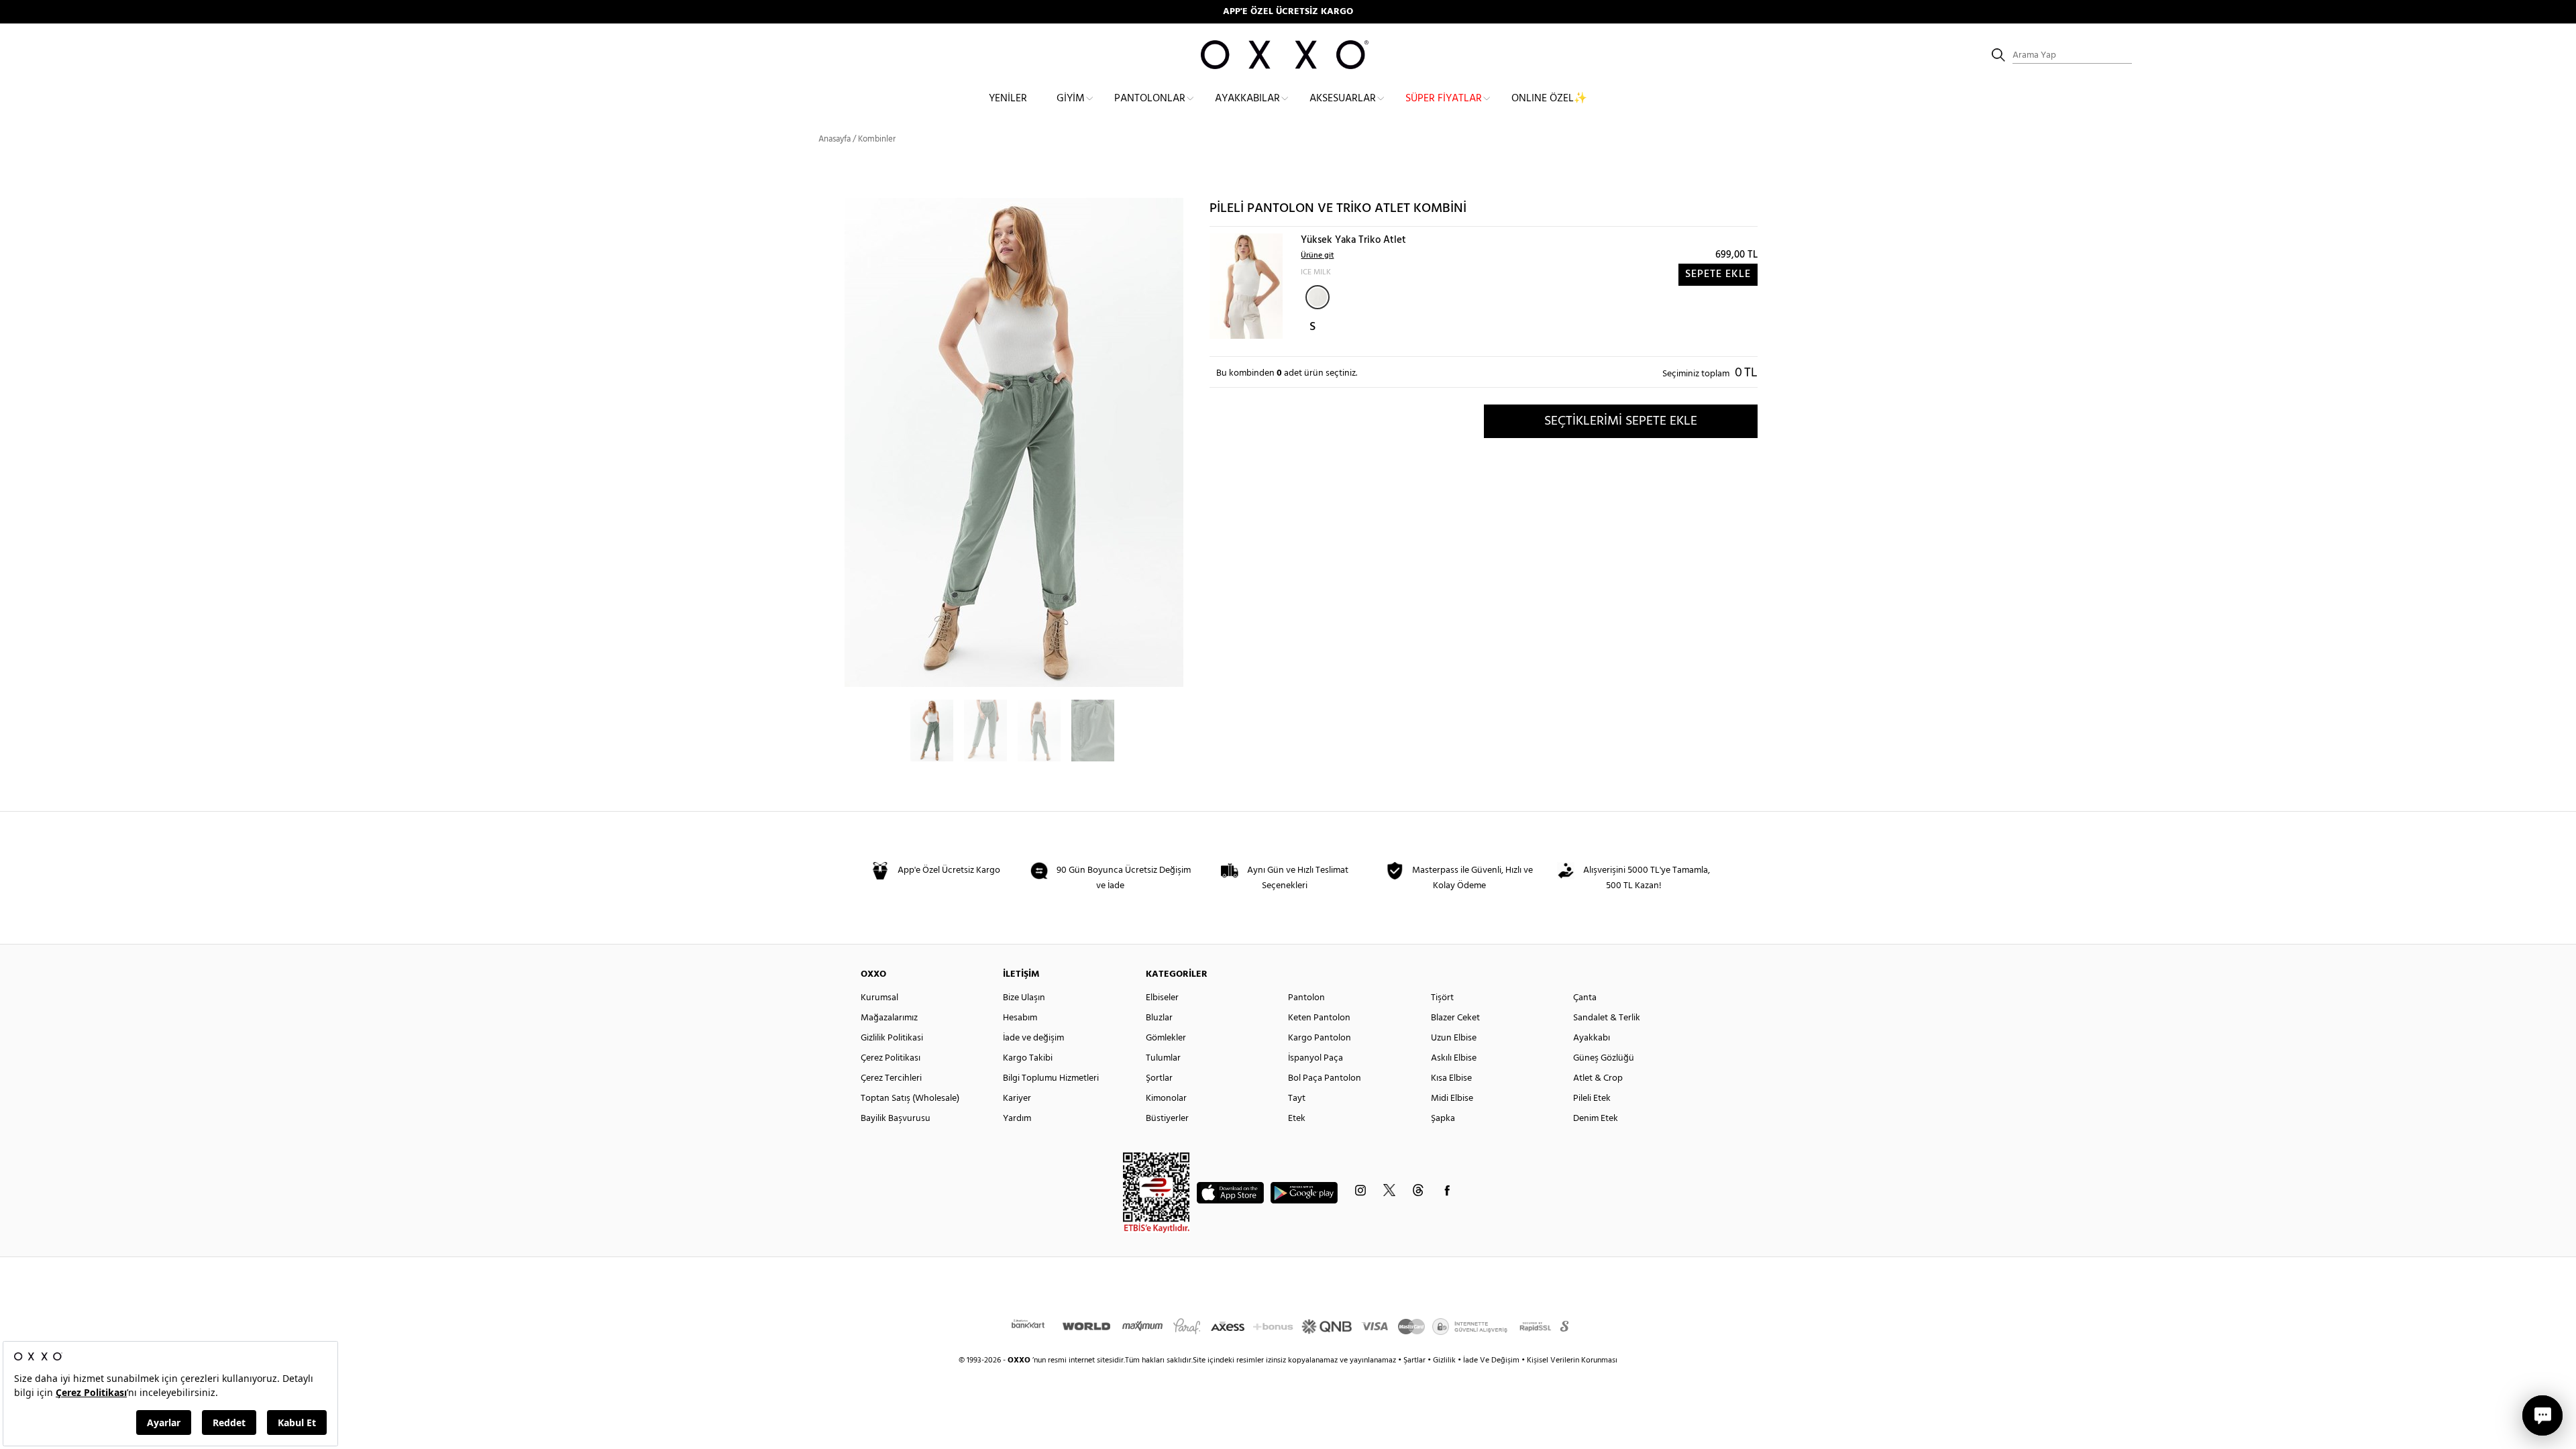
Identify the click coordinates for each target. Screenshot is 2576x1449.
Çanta (1585, 998)
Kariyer (1017, 1098)
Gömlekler (1166, 1038)
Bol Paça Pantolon (1325, 1078)
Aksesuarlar (1343, 99)
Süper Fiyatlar (1444, 99)
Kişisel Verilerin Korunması (1572, 1360)
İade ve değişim (1033, 1038)
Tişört (1442, 998)
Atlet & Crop (1598, 1078)
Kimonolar (1166, 1098)
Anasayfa (835, 139)
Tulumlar (1163, 1058)
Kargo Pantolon (1320, 1038)
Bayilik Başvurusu (896, 1119)
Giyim (1071, 99)
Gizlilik (1445, 1360)
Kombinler (877, 139)
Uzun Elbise (1454, 1038)
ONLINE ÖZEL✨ (1549, 99)
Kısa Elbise (1451, 1078)
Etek (1297, 1119)
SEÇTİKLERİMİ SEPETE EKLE (1621, 421)
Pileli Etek (1592, 1098)
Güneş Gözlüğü (1604, 1058)
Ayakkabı (1592, 1038)
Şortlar (1159, 1078)
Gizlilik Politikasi (892, 1038)
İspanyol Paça (1316, 1058)
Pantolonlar (1150, 99)
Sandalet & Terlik (1607, 1018)
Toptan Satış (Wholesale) (910, 1098)
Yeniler (1008, 99)
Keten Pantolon (1319, 1018)
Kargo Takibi (1028, 1058)
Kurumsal (879, 998)
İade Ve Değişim (1491, 1360)
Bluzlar (1159, 1018)
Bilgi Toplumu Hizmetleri (1051, 1078)
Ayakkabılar (1247, 99)
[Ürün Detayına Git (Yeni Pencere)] (1246, 286)
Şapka (1443, 1119)
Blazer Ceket (1455, 1018)
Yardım (1017, 1119)
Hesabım (1020, 1018)
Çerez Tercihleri (891, 1078)
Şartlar (1415, 1360)
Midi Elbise (1452, 1098)
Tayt (1297, 1098)
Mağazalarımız (889, 1018)
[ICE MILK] (1318, 297)
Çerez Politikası (891, 1058)
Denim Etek (1596, 1119)
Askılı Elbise (1454, 1058)
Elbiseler (1162, 998)
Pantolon (1306, 998)
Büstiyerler (1167, 1119)
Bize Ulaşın (1024, 998)
